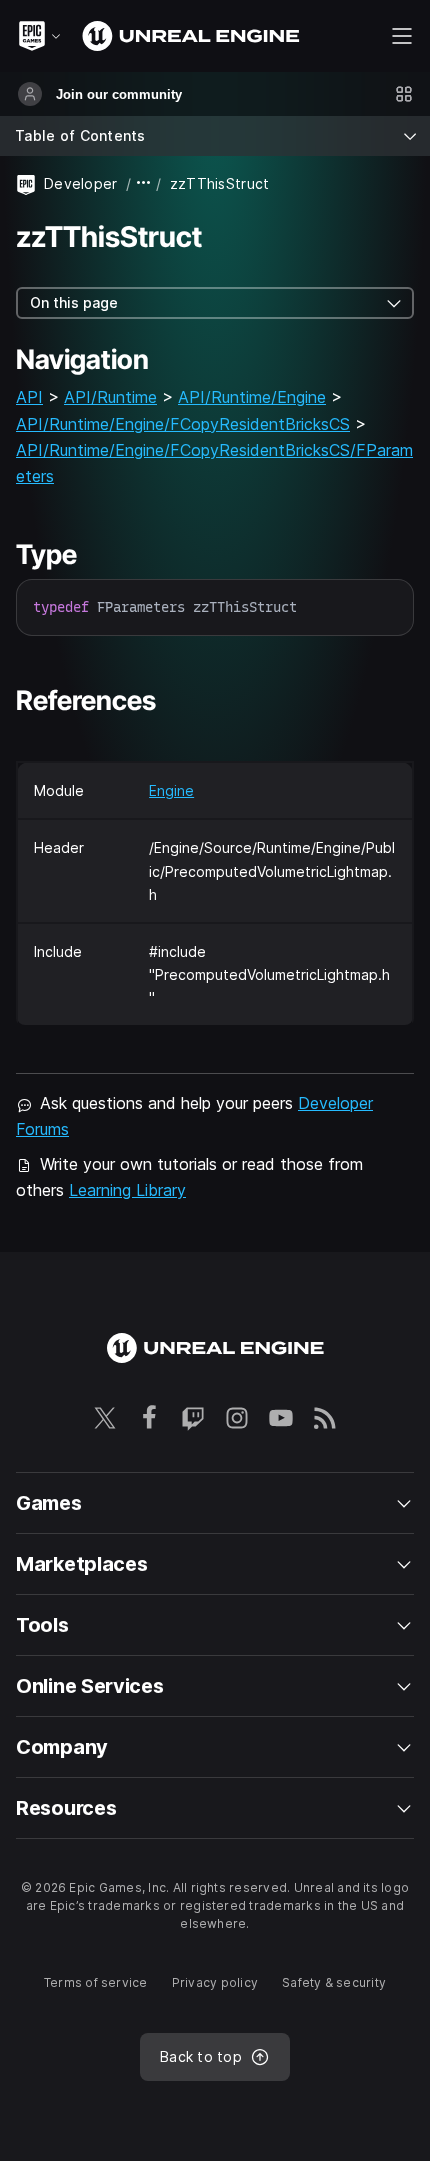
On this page (74, 302)
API (29, 397)
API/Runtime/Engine (252, 397)
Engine (171, 790)
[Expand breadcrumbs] (144, 183)
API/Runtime (110, 397)
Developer (81, 183)
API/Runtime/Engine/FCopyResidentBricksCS (183, 424)
